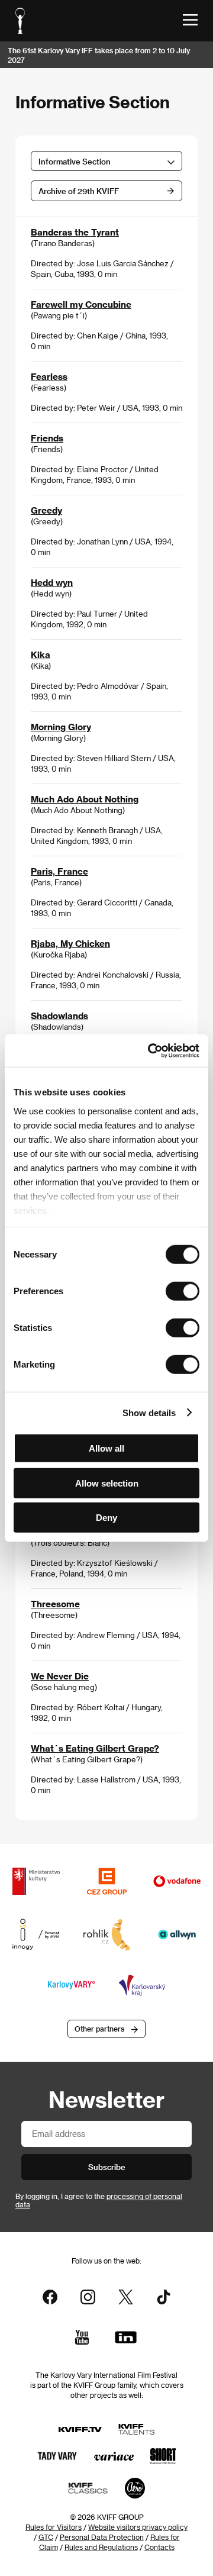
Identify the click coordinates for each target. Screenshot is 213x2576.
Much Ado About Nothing (85, 799)
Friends (47, 438)
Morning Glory (61, 727)
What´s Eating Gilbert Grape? (95, 1748)
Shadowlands (59, 1015)
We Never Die (60, 1676)
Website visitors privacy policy (138, 2527)
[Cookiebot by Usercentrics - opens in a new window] (150, 1050)
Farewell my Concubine (81, 304)
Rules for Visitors (54, 2527)
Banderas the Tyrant (75, 232)
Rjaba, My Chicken (70, 943)
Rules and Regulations (101, 2547)
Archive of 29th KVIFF (79, 191)
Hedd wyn (52, 582)
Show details (149, 1412)
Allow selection (107, 1483)
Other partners (99, 2029)
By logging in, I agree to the (99, 2200)
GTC (46, 2537)
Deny (106, 1518)
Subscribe (107, 2167)
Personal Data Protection (102, 2537)
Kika (41, 655)
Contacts (159, 2547)
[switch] (183, 1291)
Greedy (46, 510)
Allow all (106, 1448)
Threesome (55, 1604)
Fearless (49, 376)
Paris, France (59, 871)
